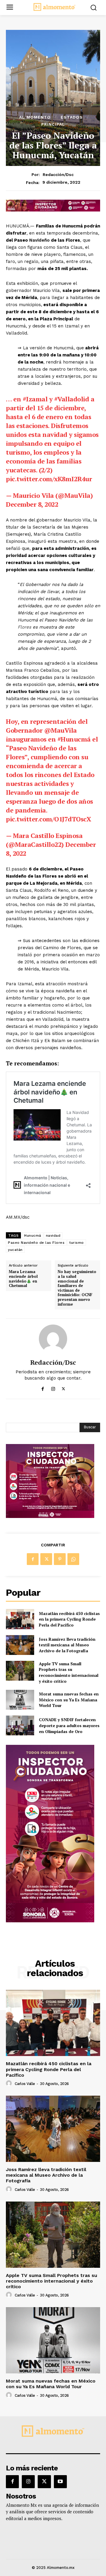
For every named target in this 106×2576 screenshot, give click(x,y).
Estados (72, 117)
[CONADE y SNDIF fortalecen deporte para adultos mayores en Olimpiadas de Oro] (20, 1725)
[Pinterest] (60, 1559)
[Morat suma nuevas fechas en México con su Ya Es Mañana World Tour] (20, 1700)
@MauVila (61, 730)
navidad (53, 1235)
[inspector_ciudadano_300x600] (50, 1921)
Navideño (39, 240)
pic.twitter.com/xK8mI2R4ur (49, 479)
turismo (77, 1243)
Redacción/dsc (58, 175)
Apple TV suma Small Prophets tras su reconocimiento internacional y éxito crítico (69, 1672)
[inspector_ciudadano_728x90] (53, 210)
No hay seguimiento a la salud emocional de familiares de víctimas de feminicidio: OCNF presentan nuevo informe (77, 1288)
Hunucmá (33, 1235)
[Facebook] (43, 1388)
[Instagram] (53, 1388)
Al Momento (35, 117)
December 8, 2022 (32, 504)
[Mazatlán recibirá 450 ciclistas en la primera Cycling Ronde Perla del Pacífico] (20, 1619)
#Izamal (35, 399)
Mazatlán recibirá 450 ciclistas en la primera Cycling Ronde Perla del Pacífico (69, 1619)
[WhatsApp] (73, 1559)
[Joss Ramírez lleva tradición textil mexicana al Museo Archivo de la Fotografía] (20, 1645)
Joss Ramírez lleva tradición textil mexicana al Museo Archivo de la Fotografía (67, 1645)
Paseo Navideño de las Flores (36, 1243)
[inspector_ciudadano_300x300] (50, 1516)
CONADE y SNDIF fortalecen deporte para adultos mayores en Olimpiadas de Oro (69, 1725)
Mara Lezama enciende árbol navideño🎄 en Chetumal (23, 1279)
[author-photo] (10, 2084)
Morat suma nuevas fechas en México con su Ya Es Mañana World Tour (69, 1700)
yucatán (15, 1250)
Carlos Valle (25, 2084)
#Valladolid (72, 399)
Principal (53, 124)
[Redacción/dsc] (53, 1339)
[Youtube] (60, 2482)
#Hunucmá (74, 739)
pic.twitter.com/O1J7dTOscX (48, 819)
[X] (63, 1388)
